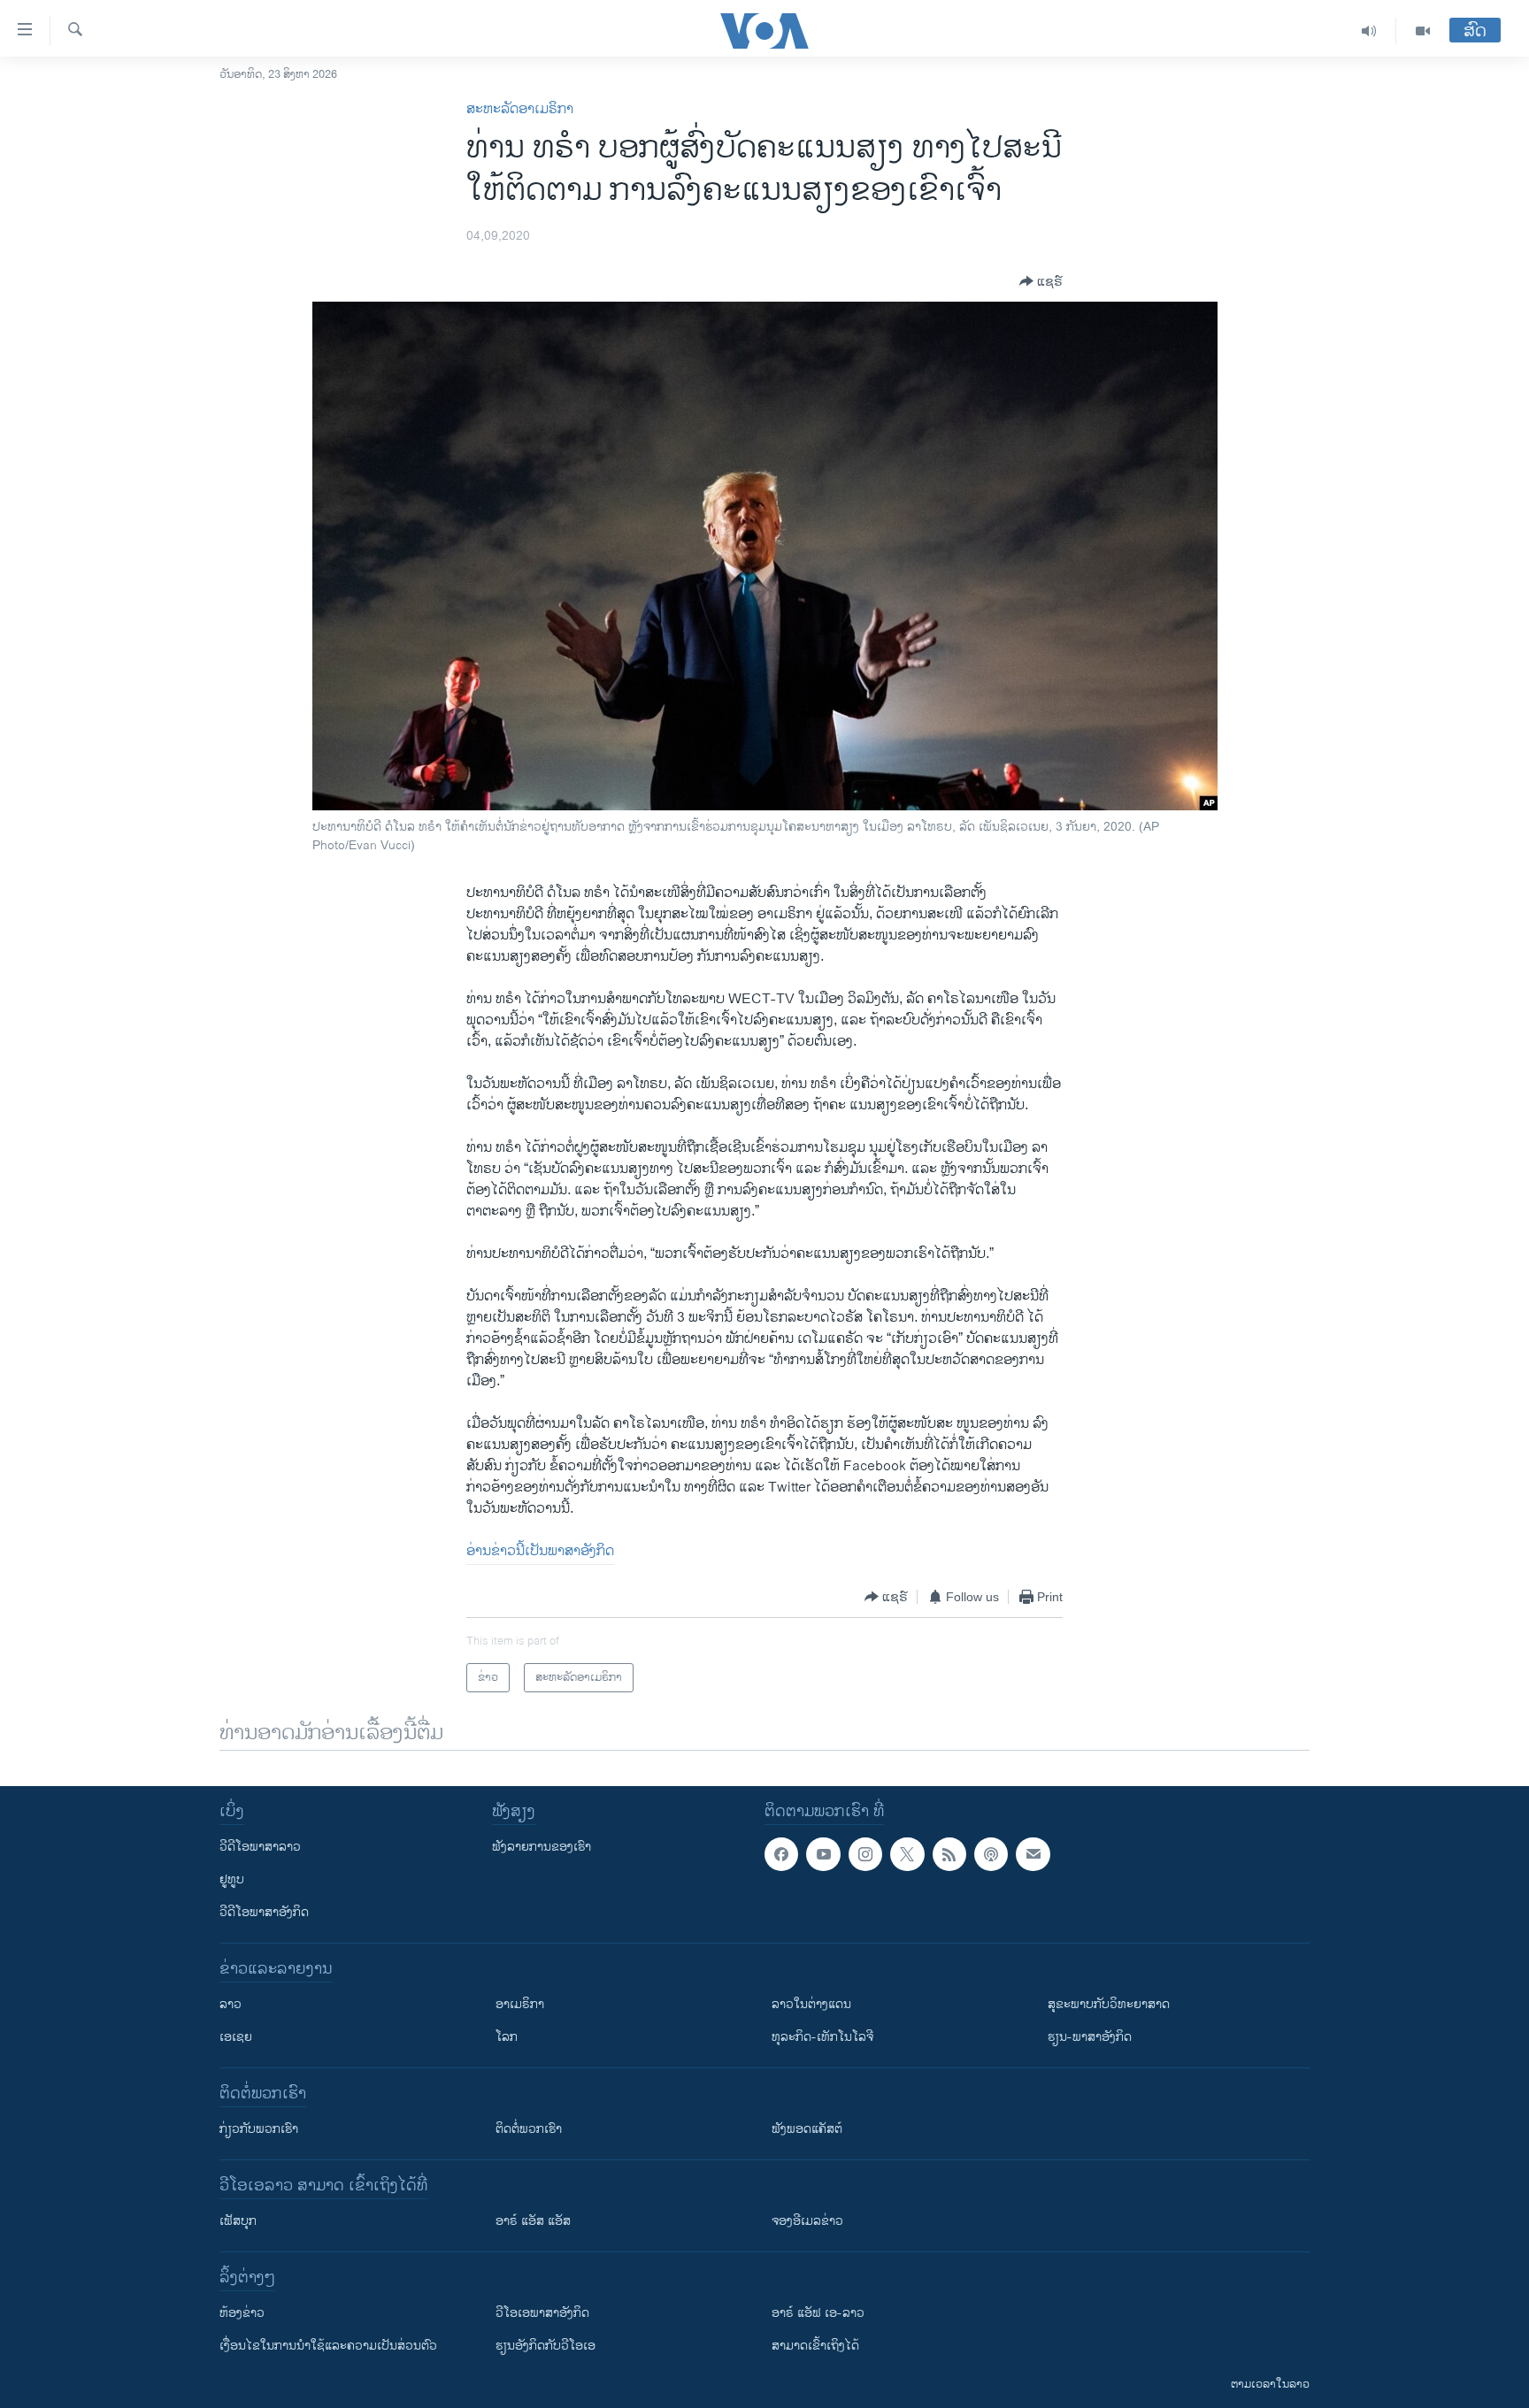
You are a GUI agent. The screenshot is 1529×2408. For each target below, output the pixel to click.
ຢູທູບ (232, 1879)
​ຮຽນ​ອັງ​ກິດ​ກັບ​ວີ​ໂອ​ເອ (546, 2346)
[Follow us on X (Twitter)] (907, 1854)
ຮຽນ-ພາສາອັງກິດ (1090, 2037)
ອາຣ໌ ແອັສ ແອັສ (533, 2221)
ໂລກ (507, 2037)
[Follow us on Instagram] (865, 1854)
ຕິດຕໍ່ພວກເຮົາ (529, 2129)
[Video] (1423, 31)
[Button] (1041, 281)
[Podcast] (991, 1854)
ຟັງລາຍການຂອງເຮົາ (542, 1847)
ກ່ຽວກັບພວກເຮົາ (259, 2129)
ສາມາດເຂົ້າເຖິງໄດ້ (815, 2346)
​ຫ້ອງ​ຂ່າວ (242, 2313)
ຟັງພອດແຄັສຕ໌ (807, 2129)
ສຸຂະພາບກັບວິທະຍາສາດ (1109, 2004)
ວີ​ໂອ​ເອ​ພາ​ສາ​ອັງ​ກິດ (542, 2313)
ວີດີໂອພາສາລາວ (260, 1847)
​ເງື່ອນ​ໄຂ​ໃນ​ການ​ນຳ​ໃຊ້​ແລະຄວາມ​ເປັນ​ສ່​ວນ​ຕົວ (328, 2346)
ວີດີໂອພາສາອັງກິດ (264, 1912)
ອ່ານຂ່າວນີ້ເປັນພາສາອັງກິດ (540, 1551)
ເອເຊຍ (236, 2037)
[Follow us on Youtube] (823, 1854)
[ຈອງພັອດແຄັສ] (1033, 1854)
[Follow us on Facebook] (781, 1854)
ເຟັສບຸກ (238, 2221)
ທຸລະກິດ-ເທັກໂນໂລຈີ (822, 2037)
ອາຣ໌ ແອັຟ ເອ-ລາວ (818, 2313)
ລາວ (231, 2004)
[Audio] (1369, 31)
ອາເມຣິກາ (520, 2004)
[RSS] (949, 1854)
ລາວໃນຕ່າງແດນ (811, 2004)
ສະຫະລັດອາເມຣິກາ (520, 109)
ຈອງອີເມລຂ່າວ (807, 2221)
